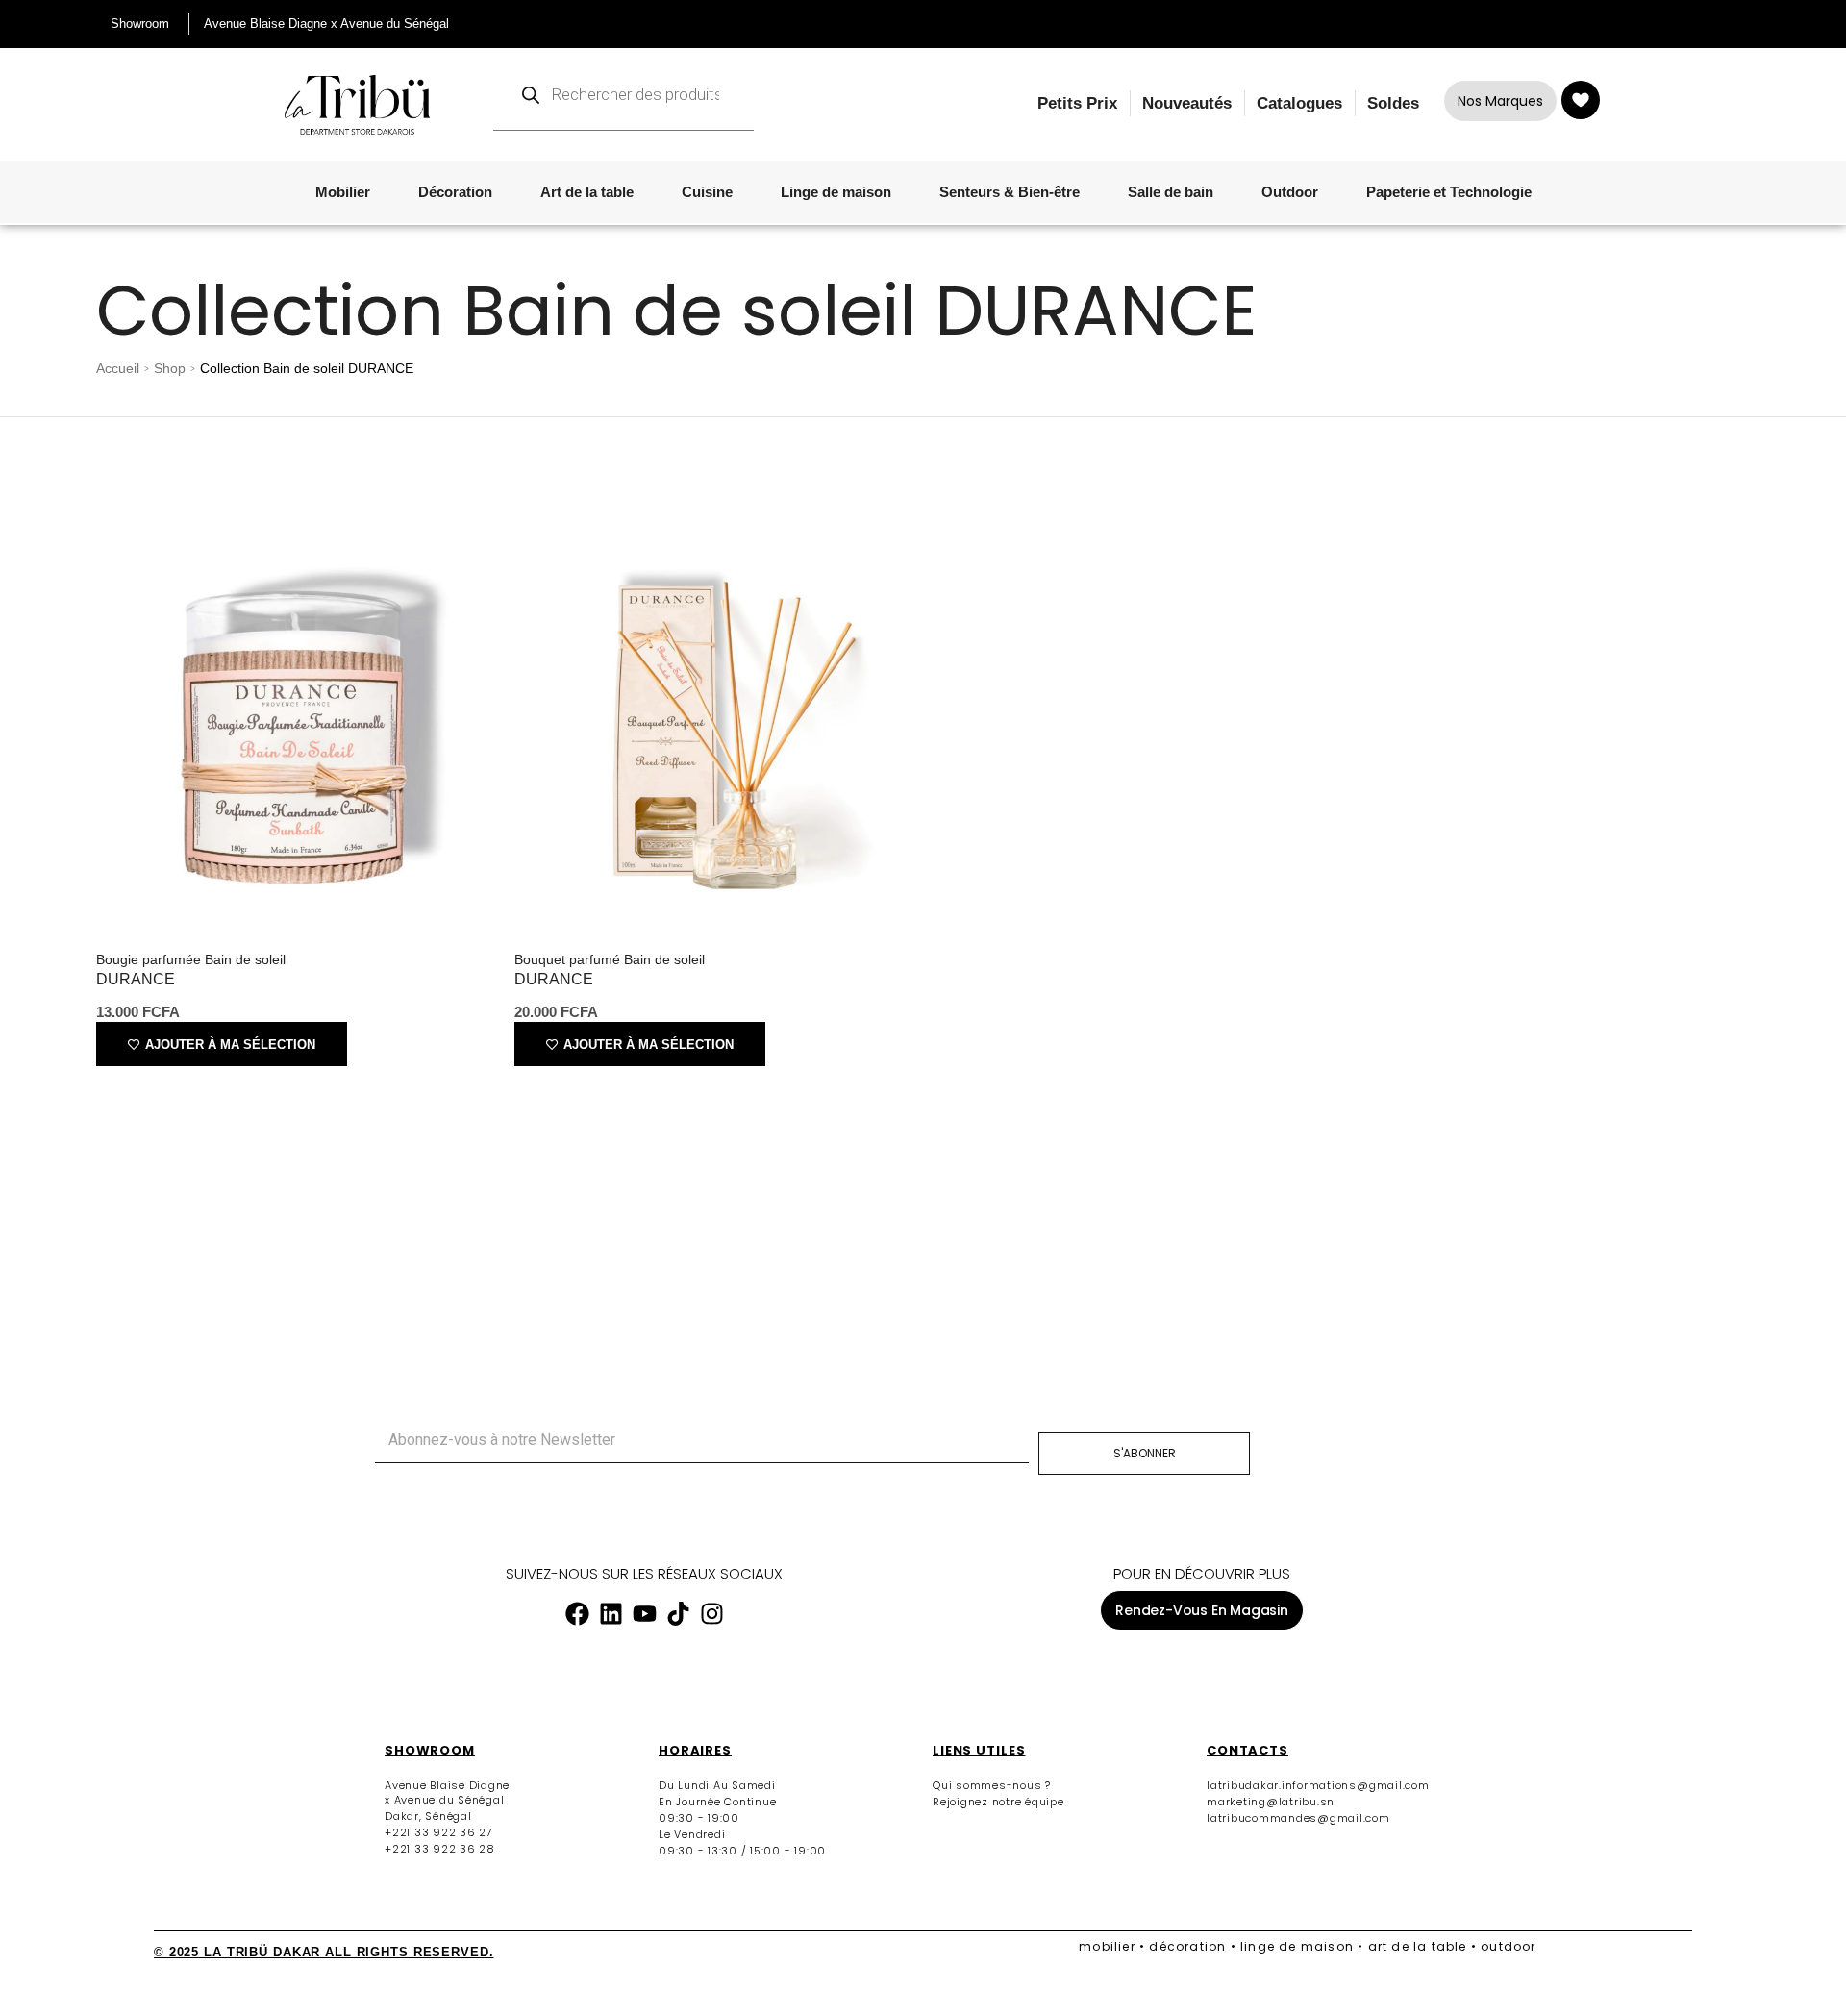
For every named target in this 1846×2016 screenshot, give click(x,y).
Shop (170, 368)
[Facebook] (577, 1614)
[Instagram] (711, 1614)
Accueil (118, 368)
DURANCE (136, 979)
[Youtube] (644, 1614)
